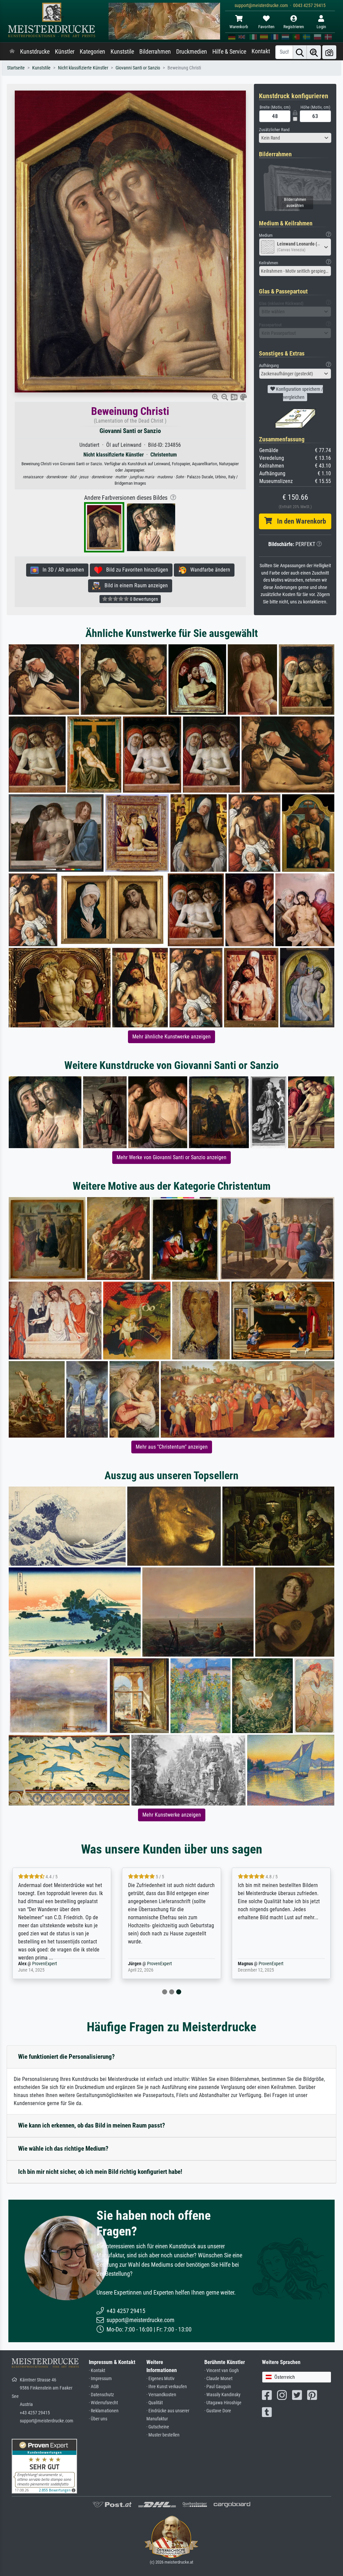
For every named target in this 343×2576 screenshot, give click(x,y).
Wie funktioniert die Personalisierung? (66, 2057)
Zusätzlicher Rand (274, 130)
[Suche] (300, 52)
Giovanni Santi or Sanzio (138, 68)
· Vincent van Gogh (222, 2371)
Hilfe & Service (229, 52)
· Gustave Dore (218, 2411)
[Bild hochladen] (329, 52)
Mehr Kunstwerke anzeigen (172, 1815)
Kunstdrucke (35, 52)
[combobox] (295, 138)
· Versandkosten (161, 2395)
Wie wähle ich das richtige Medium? (63, 2149)
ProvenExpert (45, 1964)
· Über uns (98, 2419)
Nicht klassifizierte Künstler (83, 68)
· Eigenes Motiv (160, 2379)
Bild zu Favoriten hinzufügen (135, 570)
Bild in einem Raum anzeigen (134, 585)
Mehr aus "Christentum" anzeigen (172, 1447)
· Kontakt (97, 2371)
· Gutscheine (158, 2427)
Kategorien (92, 52)
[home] (12, 52)
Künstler (65, 52)
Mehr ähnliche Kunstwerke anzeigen (171, 1037)
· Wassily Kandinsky (222, 2395)
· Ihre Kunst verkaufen (167, 2387)
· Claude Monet (218, 2379)
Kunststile (122, 52)
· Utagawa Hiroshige (223, 2403)
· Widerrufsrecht (103, 2403)
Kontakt (261, 51)
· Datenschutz (101, 2395)
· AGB (94, 2387)
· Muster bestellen (163, 2435)
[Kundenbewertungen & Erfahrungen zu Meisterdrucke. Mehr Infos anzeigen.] (44, 2465)
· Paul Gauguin (218, 2387)
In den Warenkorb (299, 521)
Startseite (16, 68)
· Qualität (155, 2403)
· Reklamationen (104, 2411)
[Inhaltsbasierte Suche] (314, 52)
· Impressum (100, 2379)
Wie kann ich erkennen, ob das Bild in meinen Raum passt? (92, 2125)
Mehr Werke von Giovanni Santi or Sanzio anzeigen (171, 1157)
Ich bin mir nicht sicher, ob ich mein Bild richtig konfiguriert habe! (100, 2172)
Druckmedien (192, 52)
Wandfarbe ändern (208, 570)
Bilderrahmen (155, 52)
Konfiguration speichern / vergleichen (299, 393)
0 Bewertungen (144, 599)
